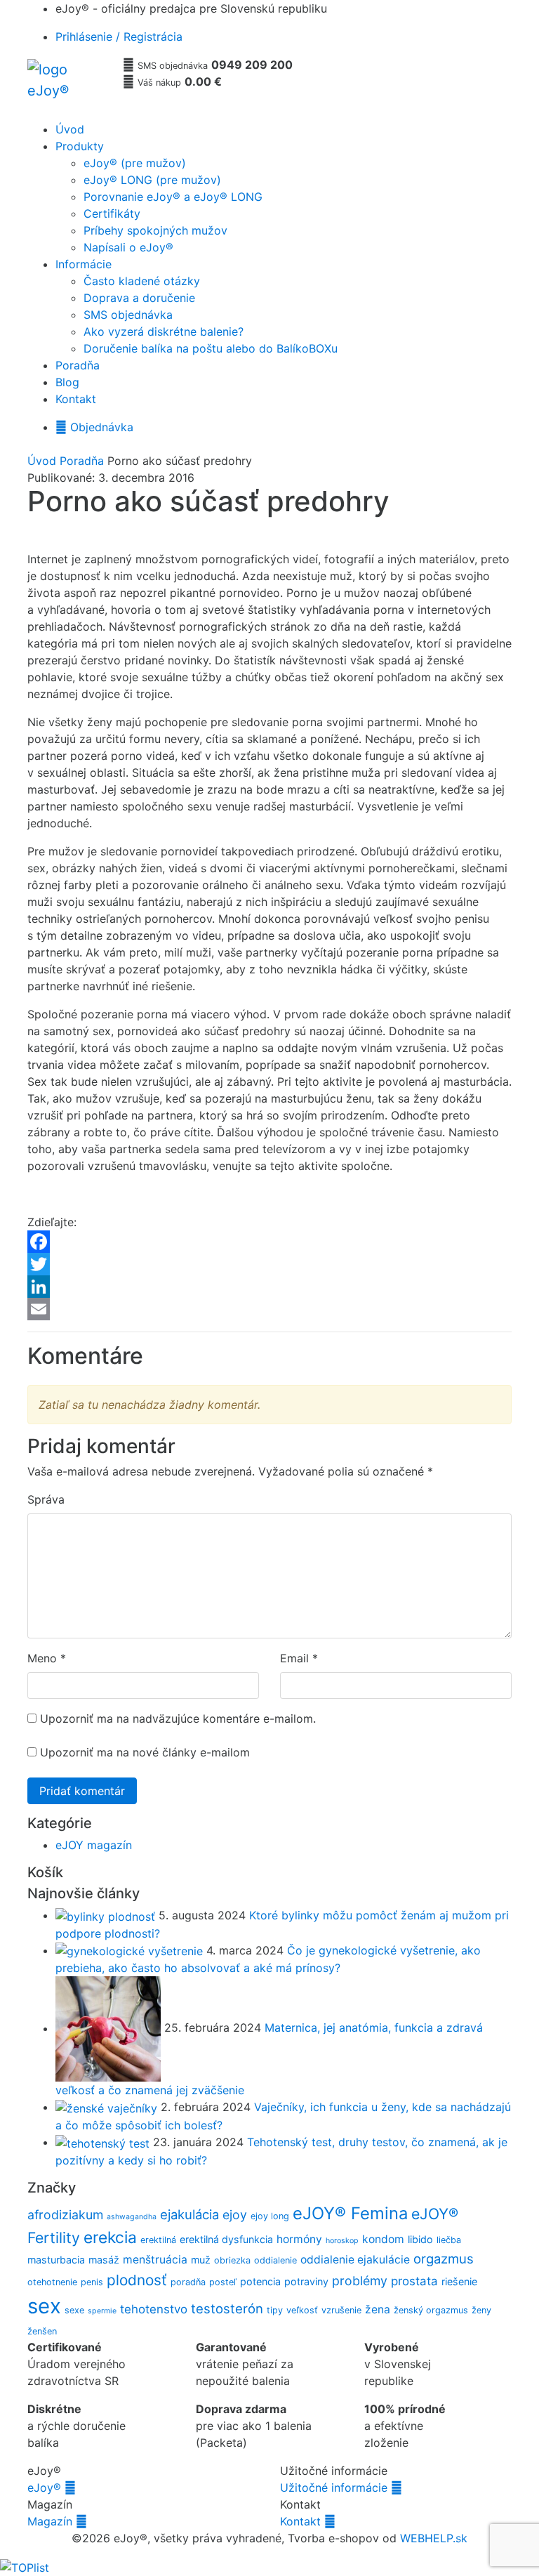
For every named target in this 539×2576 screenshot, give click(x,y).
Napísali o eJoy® (128, 247)
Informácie (84, 264)
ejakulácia (189, 2214)
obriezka (232, 2260)
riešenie (459, 2281)
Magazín (57, 2521)
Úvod (70, 129)
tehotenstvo (154, 2309)
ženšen (42, 2331)
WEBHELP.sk (434, 2538)
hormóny (299, 2239)
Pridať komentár (82, 1791)
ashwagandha (132, 2217)
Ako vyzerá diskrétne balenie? (164, 331)
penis (92, 2282)
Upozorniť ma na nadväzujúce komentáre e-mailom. (178, 1719)
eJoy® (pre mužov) (135, 163)
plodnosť (137, 2280)
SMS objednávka (128, 315)
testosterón (227, 2308)
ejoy (235, 2215)
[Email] (269, 1309)
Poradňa (78, 365)
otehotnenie (52, 2282)
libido (420, 2239)
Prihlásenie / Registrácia (119, 37)
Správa (46, 1499)
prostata (414, 2281)
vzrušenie (341, 2310)
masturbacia (56, 2260)
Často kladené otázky (142, 281)
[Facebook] (269, 1242)
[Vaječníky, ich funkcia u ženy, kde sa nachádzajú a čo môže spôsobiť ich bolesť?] (108, 2107)
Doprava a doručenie (139, 298)
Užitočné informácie (341, 2488)
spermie (102, 2311)
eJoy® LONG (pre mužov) (152, 180)
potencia (260, 2281)
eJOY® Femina (350, 2213)
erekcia (110, 2237)
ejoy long (270, 2216)
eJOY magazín (94, 1845)
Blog (67, 382)
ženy (481, 2310)
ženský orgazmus (431, 2310)
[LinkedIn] (269, 1287)
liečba (449, 2240)
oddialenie (275, 2260)
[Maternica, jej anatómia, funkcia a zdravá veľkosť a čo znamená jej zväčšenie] (110, 2028)
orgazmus (444, 2259)
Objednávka (94, 427)
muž (201, 2260)
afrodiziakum (65, 2215)
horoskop (342, 2241)
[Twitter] (269, 1264)
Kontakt (76, 399)
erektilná (158, 2240)
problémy (360, 2281)
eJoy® (52, 2488)
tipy (275, 2310)
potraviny (306, 2281)
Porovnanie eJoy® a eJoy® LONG (173, 197)
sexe (74, 2310)
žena (378, 2309)
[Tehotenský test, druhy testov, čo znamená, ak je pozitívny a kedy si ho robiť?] (104, 2142)
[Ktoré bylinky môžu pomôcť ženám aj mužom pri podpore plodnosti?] (107, 1915)
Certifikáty (112, 213)
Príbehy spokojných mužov (155, 230)
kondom (383, 2239)
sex (44, 2306)
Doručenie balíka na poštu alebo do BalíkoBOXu (211, 348)
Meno (42, 1658)
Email (294, 1658)
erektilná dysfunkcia (226, 2239)
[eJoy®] (69, 86)
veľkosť (302, 2310)
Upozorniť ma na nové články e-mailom (145, 1752)
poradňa (188, 2282)
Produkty (80, 146)
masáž (104, 2260)
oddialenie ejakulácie (355, 2260)
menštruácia (155, 2260)
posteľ (223, 2282)
